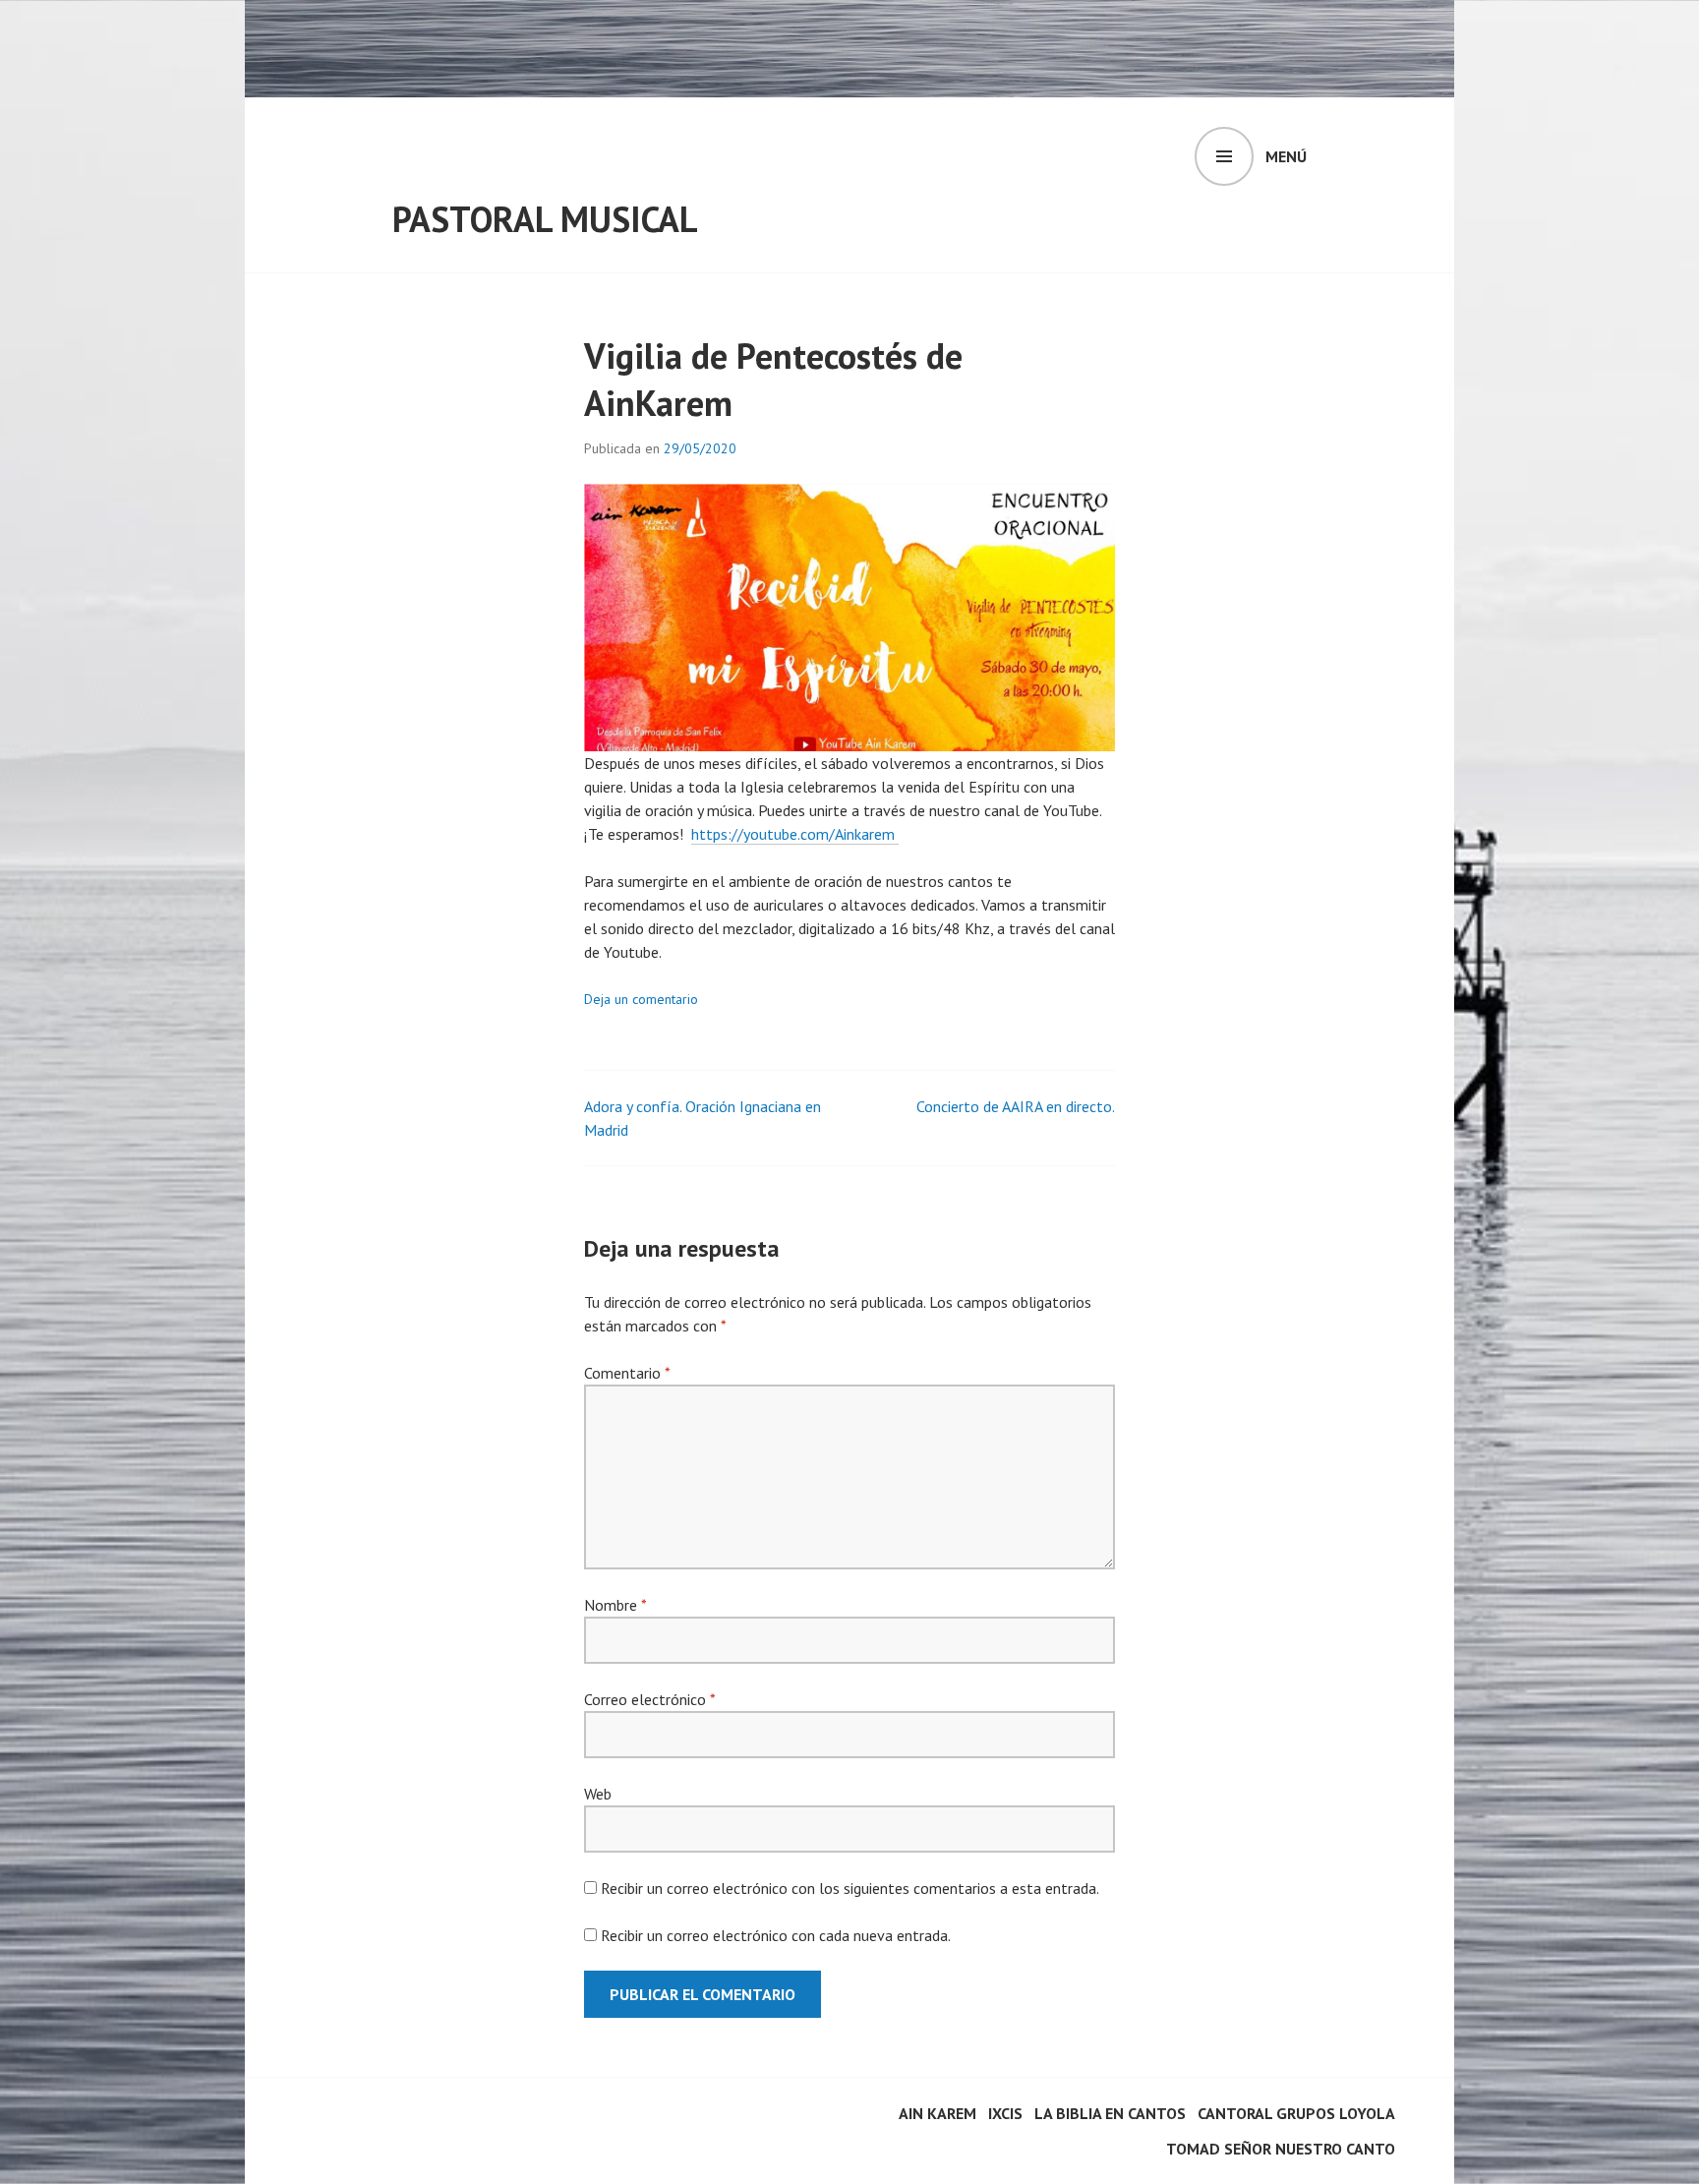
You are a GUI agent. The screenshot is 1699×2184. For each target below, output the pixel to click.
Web (598, 1794)
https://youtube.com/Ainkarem (795, 834)
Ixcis (1005, 2113)
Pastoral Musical (545, 219)
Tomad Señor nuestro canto (1281, 2149)
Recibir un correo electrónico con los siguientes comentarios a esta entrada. (850, 1888)
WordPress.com (354, 2143)
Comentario (627, 1373)
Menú (1286, 156)
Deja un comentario (641, 999)
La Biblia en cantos (1110, 2113)
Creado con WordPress (377, 2119)
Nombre (615, 1605)
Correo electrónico (649, 1699)
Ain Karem (937, 2113)
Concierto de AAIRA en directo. (1016, 1106)
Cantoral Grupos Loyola (1296, 2113)
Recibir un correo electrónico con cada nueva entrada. (776, 1935)
